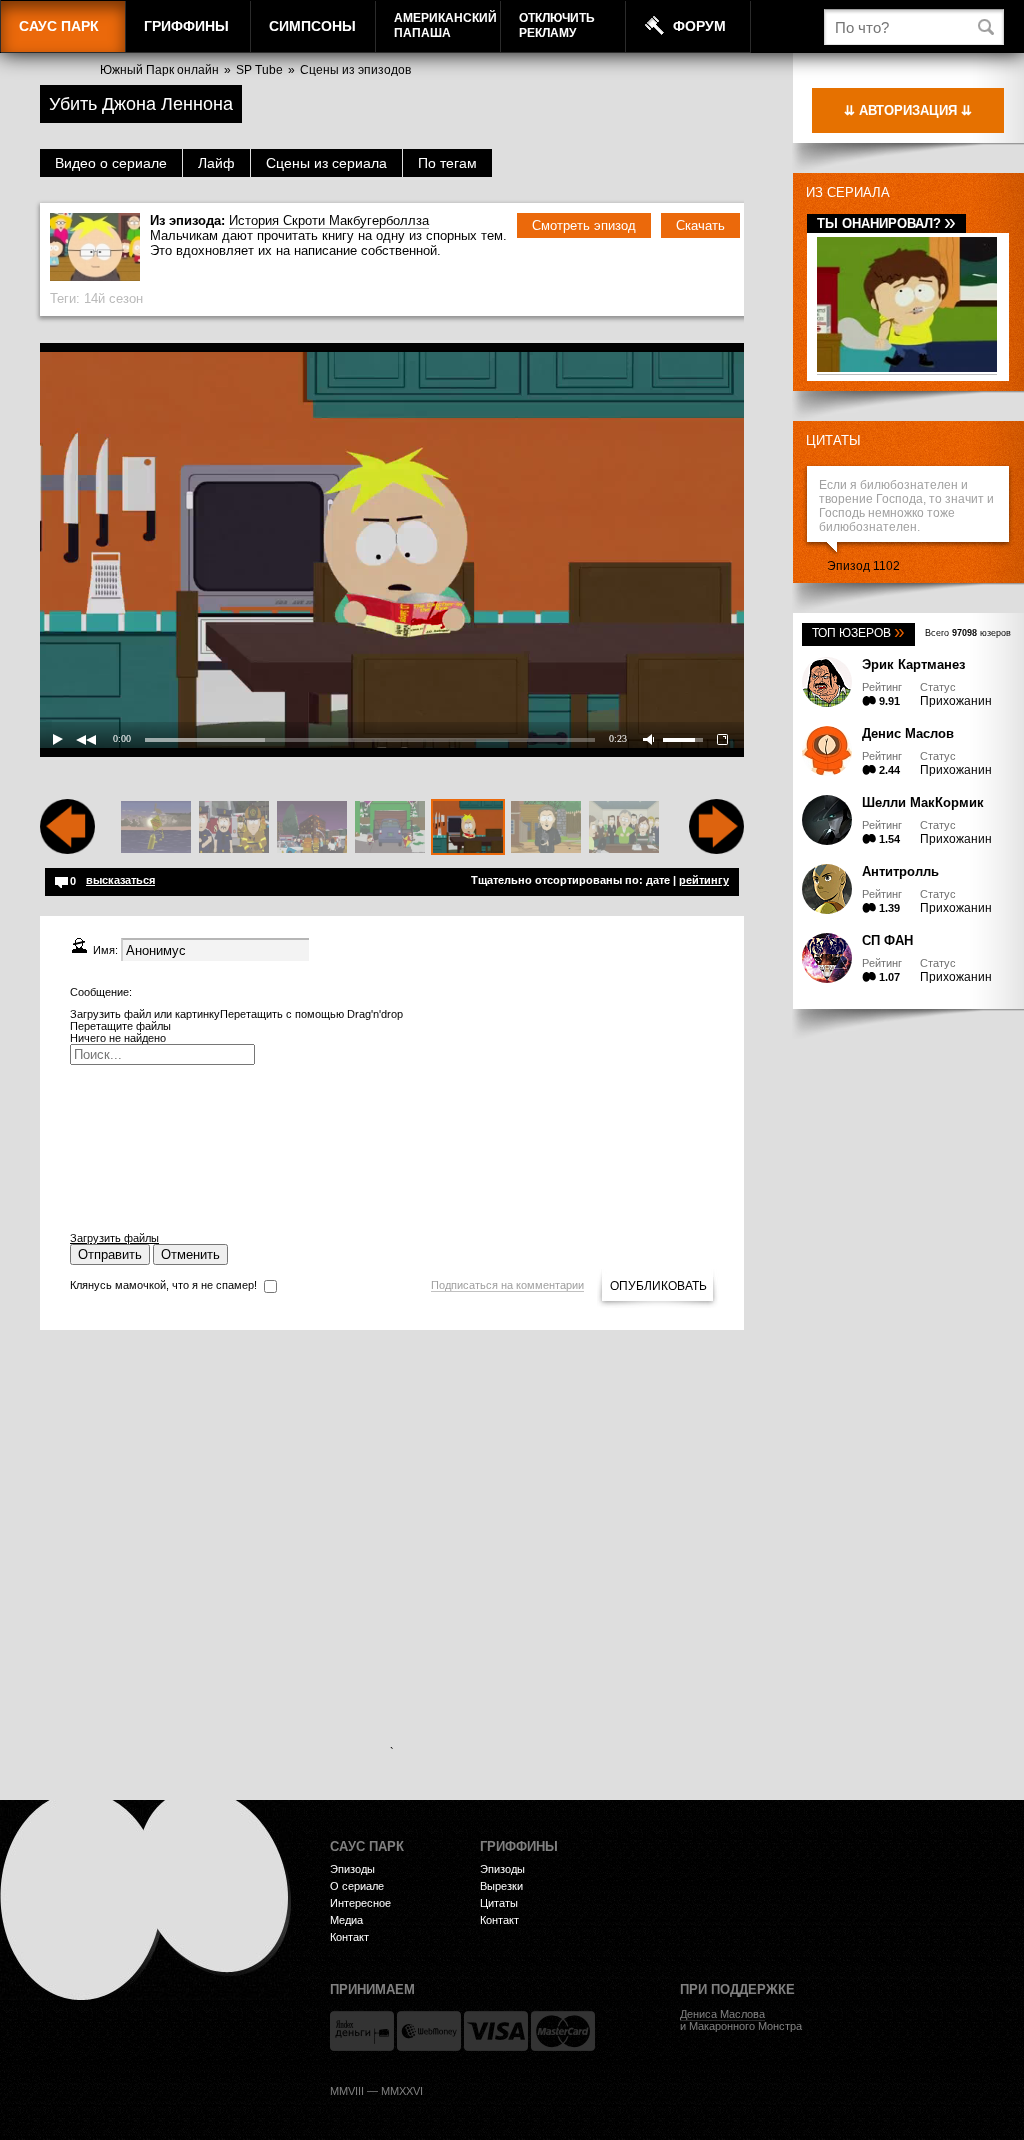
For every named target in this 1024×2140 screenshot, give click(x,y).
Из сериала (848, 192)
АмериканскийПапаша (445, 25)
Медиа (346, 1920)
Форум (699, 26)
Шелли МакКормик (923, 802)
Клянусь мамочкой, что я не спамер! (163, 1285)
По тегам (447, 163)
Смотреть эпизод (584, 225)
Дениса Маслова (722, 2014)
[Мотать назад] (67, 850)
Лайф (216, 163)
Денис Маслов (908, 733)
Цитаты (833, 440)
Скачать (700, 225)
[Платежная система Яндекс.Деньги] (362, 2031)
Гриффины (186, 26)
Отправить (110, 1254)
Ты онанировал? (886, 223)
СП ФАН (887, 940)
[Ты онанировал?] (907, 368)
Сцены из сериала (326, 163)
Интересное (360, 1903)
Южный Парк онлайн (159, 70)
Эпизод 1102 (863, 566)
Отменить (190, 1254)
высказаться (120, 880)
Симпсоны (312, 26)
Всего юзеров (968, 633)
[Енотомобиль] (390, 828)
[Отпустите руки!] (546, 828)
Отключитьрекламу (557, 25)
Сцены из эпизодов (355, 70)
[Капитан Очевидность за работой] (234, 828)
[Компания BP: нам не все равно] (156, 828)
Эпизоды (352, 1869)
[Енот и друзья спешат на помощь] (312, 828)
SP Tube (259, 70)
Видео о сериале (111, 163)
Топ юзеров (858, 633)
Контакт (349, 1937)
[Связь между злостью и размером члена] (624, 828)
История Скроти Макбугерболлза (329, 220)
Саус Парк (59, 26)
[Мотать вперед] (716, 850)
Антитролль (900, 871)
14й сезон (113, 298)
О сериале (357, 1886)
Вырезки (501, 1886)
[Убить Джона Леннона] (468, 828)
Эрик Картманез (913, 664)
